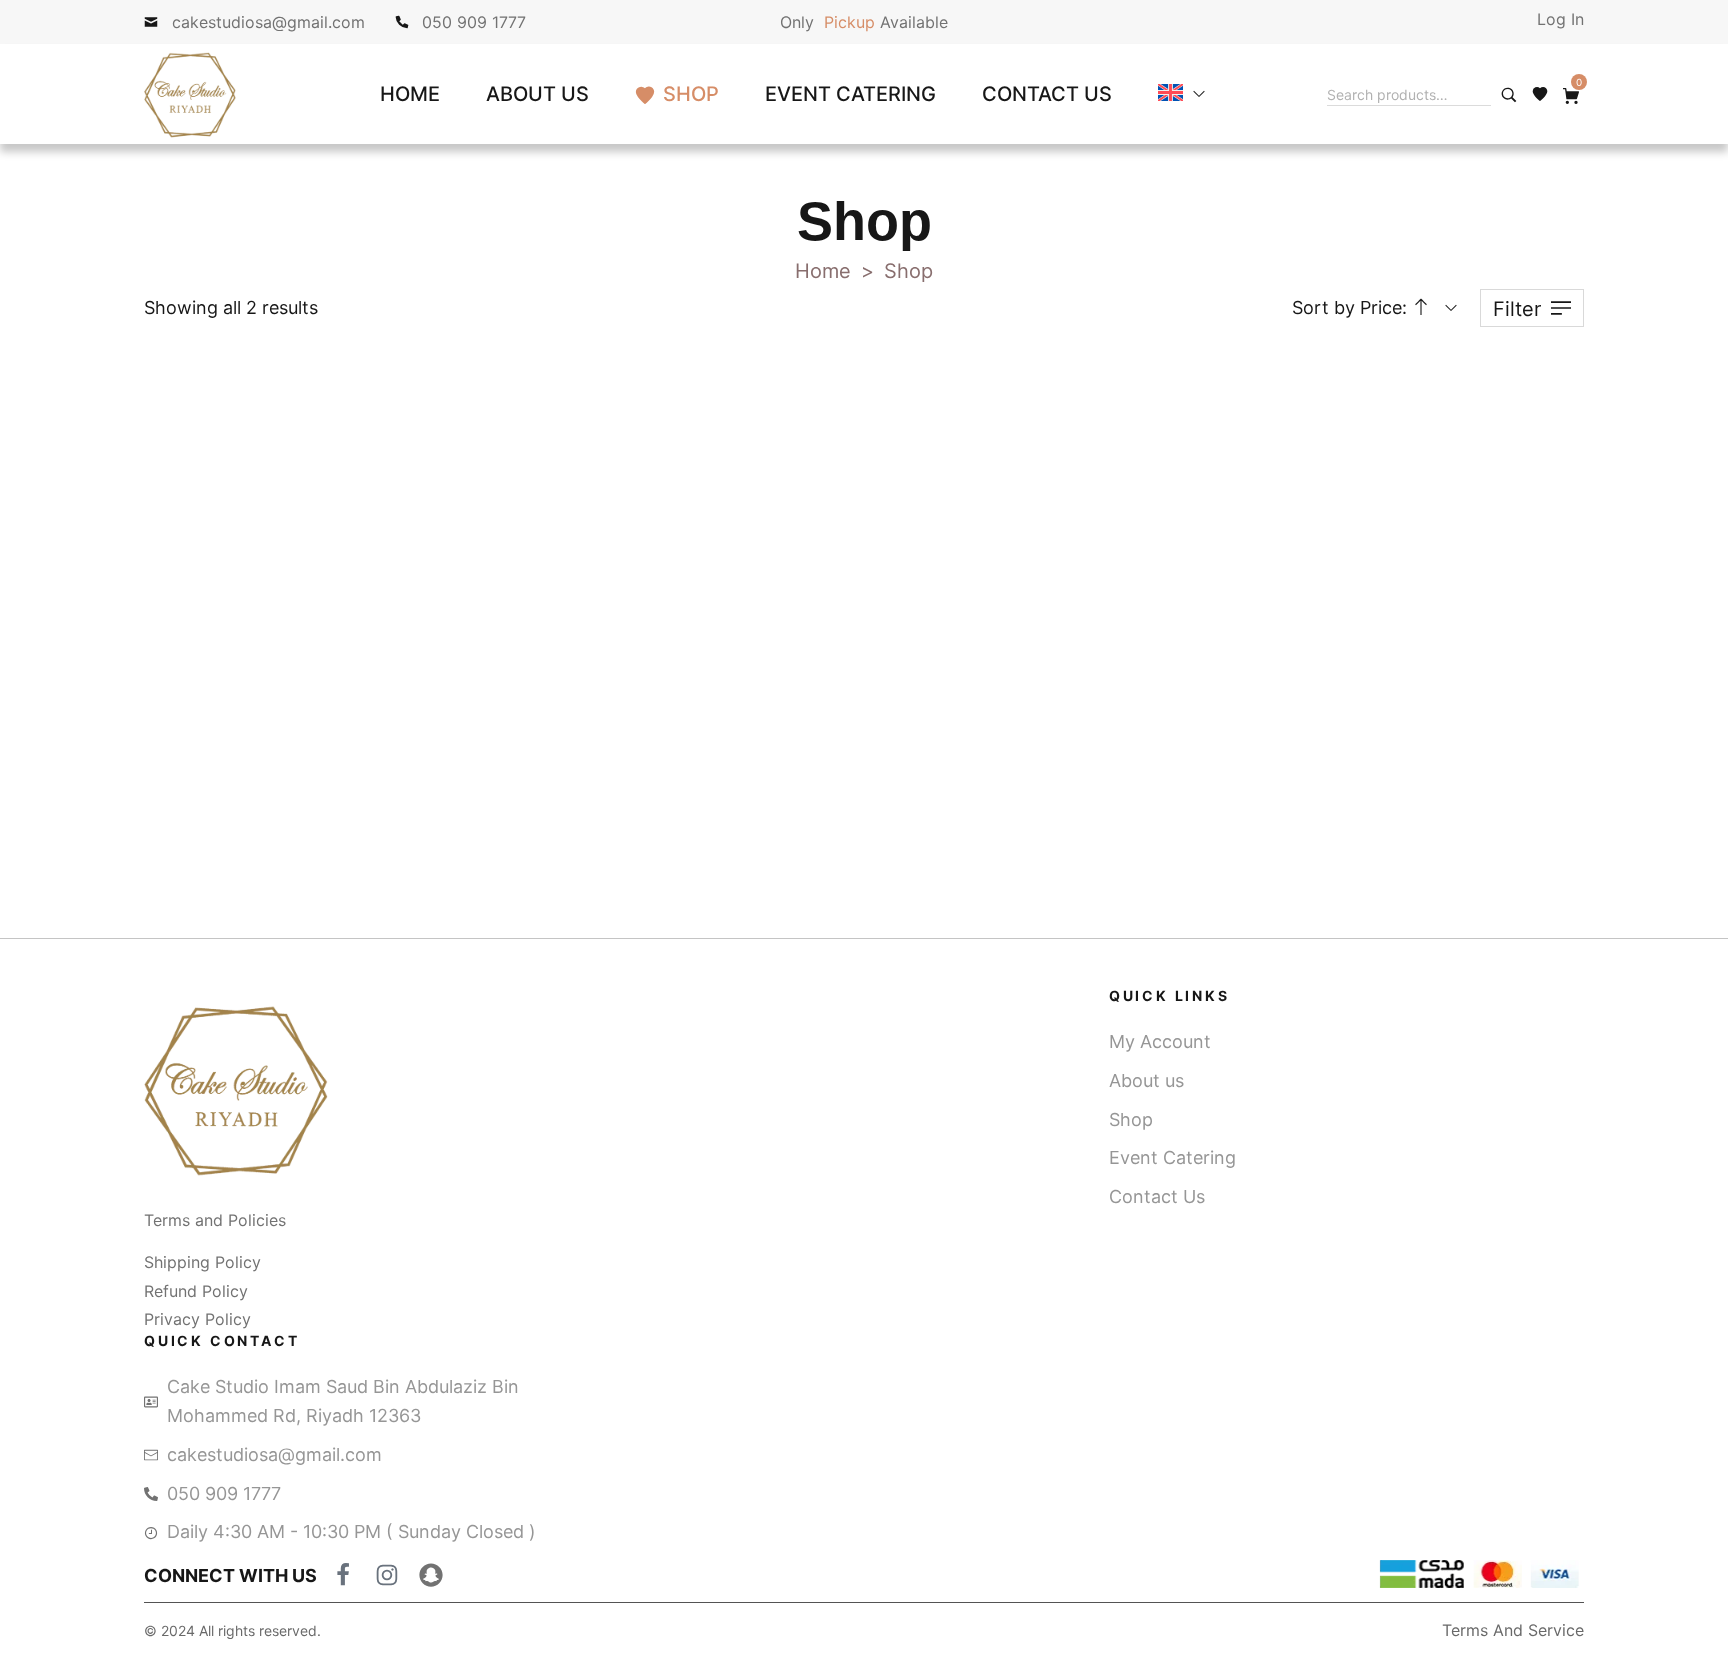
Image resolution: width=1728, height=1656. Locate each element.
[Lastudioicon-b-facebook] (343, 1575)
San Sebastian (279, 693)
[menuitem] (1181, 94)
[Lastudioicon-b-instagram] (387, 1575)
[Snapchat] (431, 1575)
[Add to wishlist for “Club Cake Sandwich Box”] (655, 419)
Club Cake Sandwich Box (571, 693)
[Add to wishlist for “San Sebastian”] (362, 419)
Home (823, 271)
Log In (1560, 19)
